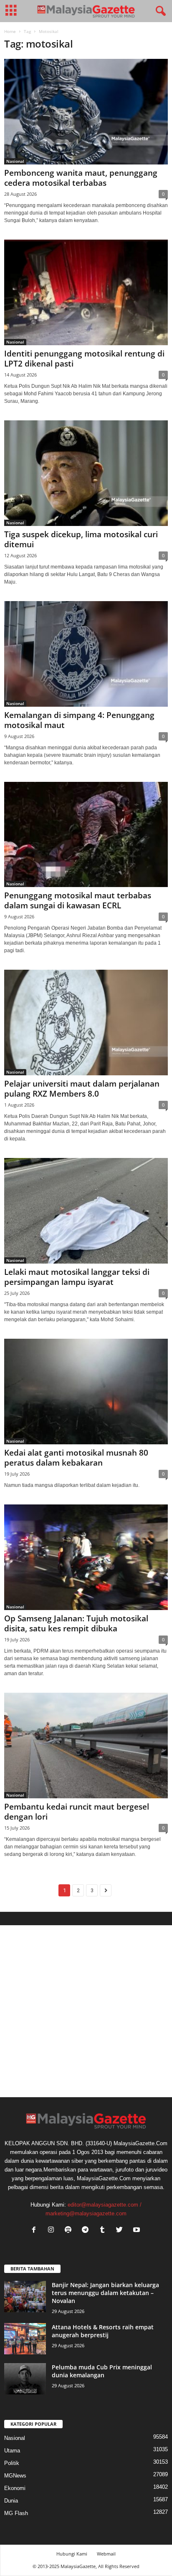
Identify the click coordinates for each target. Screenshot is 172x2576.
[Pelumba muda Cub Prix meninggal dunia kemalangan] (25, 2379)
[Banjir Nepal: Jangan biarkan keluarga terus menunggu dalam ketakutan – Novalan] (25, 2297)
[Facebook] (36, 2231)
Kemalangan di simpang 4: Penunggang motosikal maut (79, 720)
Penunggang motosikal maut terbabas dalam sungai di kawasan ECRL (78, 900)
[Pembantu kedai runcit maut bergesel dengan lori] (86, 1746)
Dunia (11, 2501)
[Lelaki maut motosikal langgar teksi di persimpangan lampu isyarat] (86, 1211)
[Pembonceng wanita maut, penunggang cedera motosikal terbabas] (86, 112)
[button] (159, 11)
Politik (12, 2463)
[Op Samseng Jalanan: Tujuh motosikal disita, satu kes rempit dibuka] (86, 1557)
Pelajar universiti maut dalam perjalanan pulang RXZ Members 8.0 (82, 1089)
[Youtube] (138, 2231)
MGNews (15, 2476)
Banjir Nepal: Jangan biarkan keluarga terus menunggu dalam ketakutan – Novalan (105, 2293)
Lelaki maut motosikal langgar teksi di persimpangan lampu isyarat (77, 1277)
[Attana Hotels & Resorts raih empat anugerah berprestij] (25, 2339)
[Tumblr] (104, 2231)
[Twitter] (121, 2231)
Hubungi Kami (72, 2554)
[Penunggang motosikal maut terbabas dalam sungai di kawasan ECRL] (86, 835)
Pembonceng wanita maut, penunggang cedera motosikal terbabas (81, 178)
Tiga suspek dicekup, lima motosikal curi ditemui (81, 539)
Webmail (106, 2554)
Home (10, 31)
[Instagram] (53, 2231)
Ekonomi (15, 2488)
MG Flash (16, 2513)
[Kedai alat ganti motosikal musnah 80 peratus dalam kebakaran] (86, 1392)
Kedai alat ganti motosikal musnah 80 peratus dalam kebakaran (76, 1458)
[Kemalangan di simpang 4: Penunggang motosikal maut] (86, 654)
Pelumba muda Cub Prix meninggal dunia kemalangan (102, 2371)
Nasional (15, 161)
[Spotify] (70, 2231)
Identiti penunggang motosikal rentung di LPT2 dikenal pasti (84, 359)
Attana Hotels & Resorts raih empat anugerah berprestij (103, 2331)
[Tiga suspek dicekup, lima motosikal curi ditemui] (86, 473)
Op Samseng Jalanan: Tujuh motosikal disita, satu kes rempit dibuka (76, 1623)
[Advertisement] (86, 2011)
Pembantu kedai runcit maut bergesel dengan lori (77, 1812)
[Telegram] (87, 2231)
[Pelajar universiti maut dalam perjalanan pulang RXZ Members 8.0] (86, 1023)
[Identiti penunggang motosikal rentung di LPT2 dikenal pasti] (86, 292)
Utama (12, 2451)
